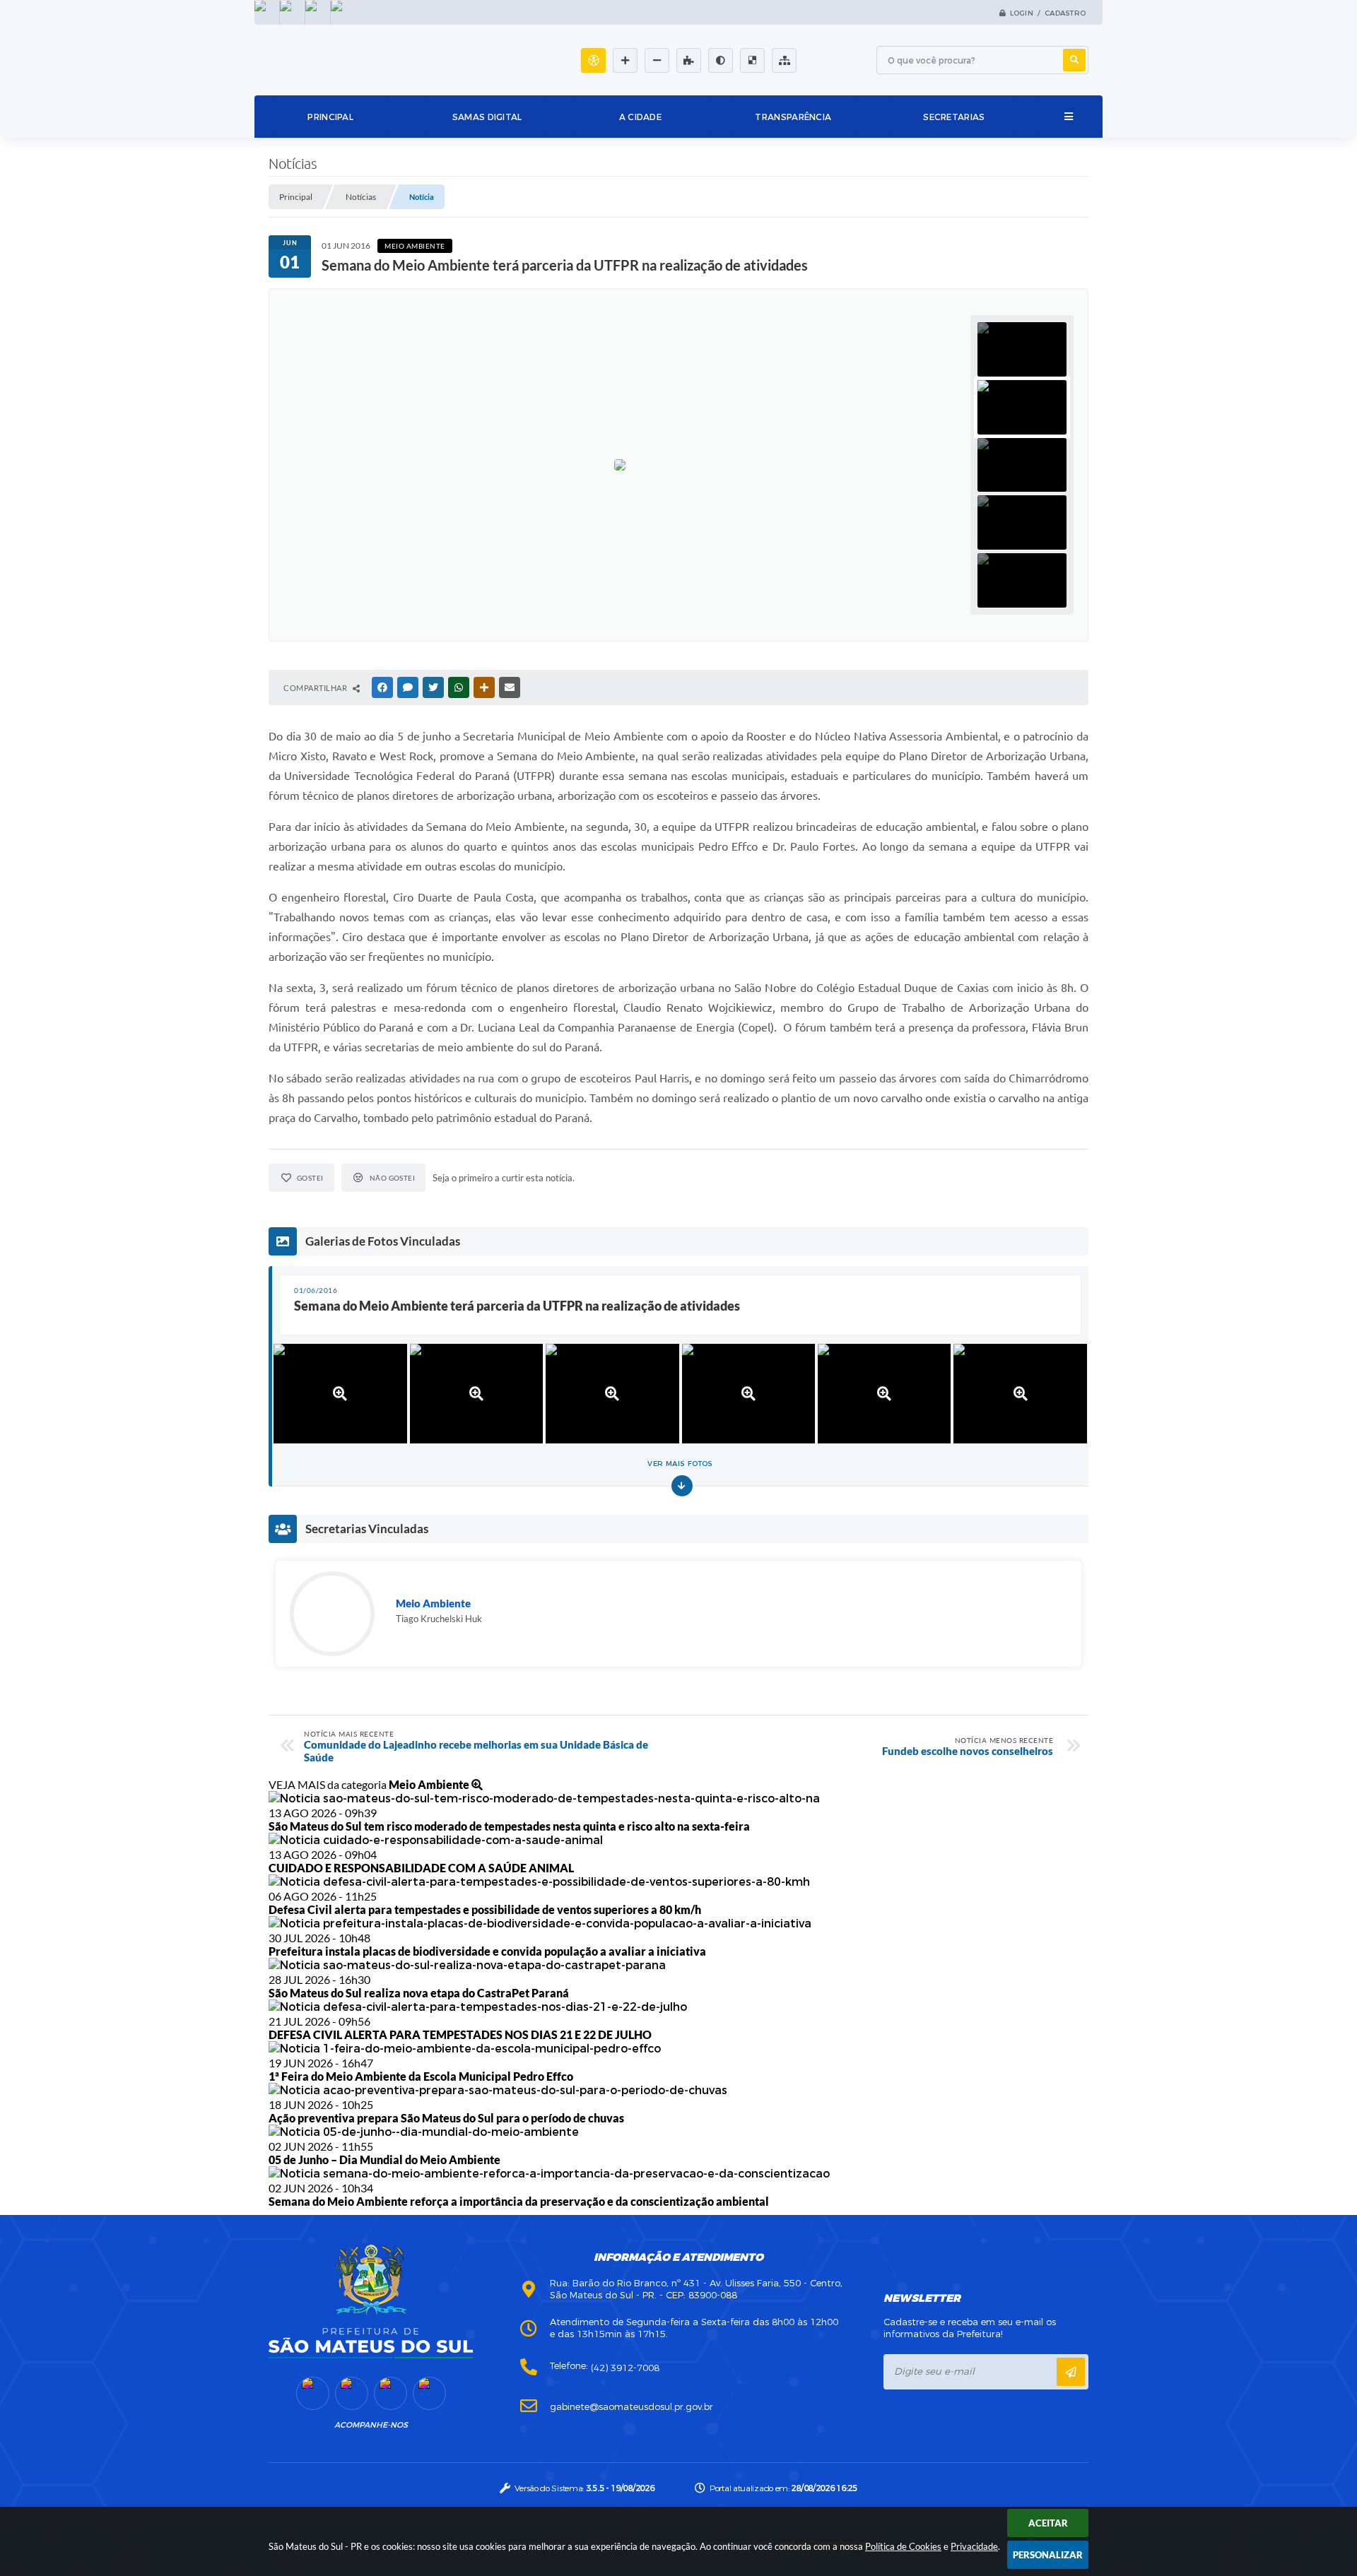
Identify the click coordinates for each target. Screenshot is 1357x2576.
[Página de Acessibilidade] (593, 60)
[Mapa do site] (784, 60)
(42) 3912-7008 (625, 2368)
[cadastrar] (1071, 2372)
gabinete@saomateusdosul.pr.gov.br (631, 2407)
